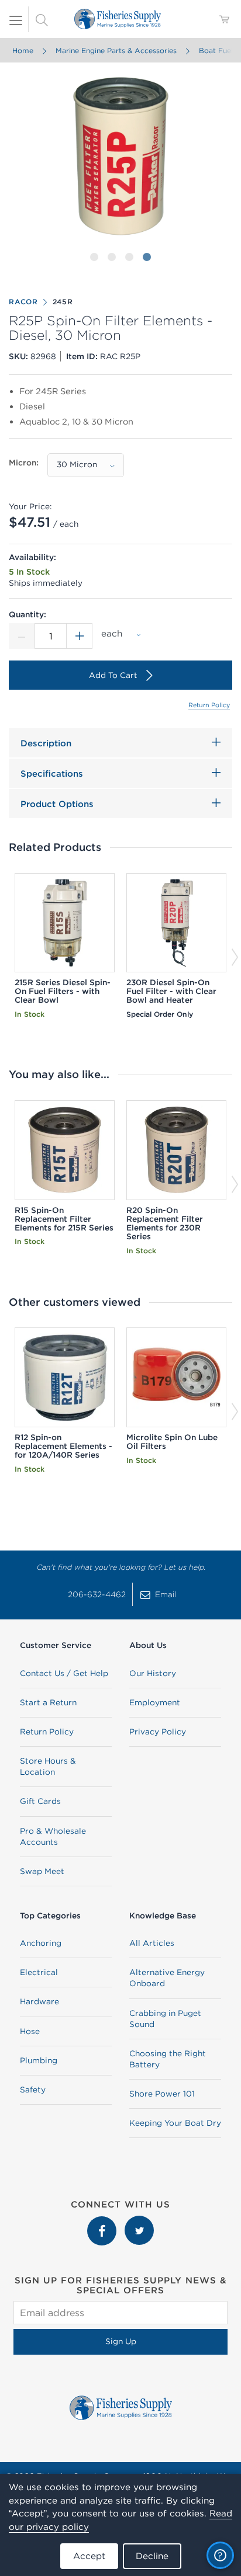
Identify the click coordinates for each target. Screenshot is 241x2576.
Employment (155, 1702)
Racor (23, 302)
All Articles (152, 1943)
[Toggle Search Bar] (42, 19)
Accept (89, 2556)
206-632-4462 (97, 1594)
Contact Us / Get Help (64, 1673)
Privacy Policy (158, 1732)
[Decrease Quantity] (22, 636)
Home (23, 51)
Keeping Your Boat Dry (175, 2123)
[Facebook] (103, 2222)
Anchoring (41, 1943)
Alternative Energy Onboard (167, 1978)
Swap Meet (42, 1871)
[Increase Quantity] (80, 636)
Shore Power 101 (162, 2094)
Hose (30, 2031)
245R (63, 302)
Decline (152, 2556)
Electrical (39, 1972)
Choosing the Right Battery (168, 2059)
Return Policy (209, 705)
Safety (33, 2090)
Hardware (39, 2001)
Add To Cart (113, 675)
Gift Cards (40, 1801)
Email (166, 1594)
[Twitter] (139, 2222)
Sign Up (121, 2341)
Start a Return (48, 1702)
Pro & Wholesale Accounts (53, 1836)
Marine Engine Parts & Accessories (116, 51)
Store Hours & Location (48, 1766)
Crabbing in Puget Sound (165, 2019)
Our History (153, 1673)
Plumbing (39, 2060)
